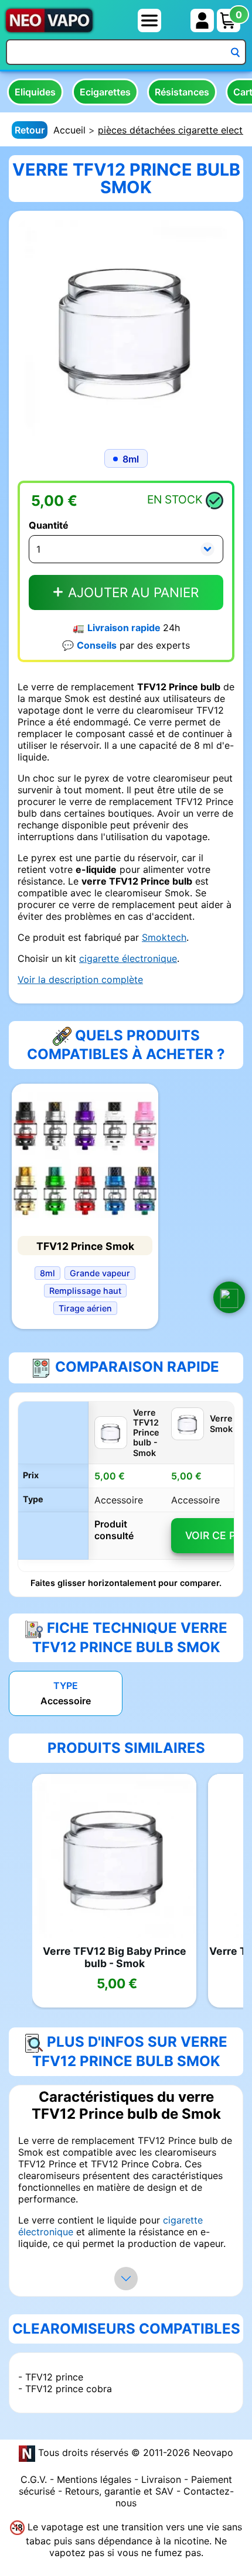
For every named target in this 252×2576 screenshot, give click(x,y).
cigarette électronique (128, 958)
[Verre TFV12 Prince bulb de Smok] (126, 327)
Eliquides (35, 92)
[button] (229, 1297)
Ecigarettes (105, 92)
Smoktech (164, 937)
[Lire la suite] (126, 2279)
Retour (30, 130)
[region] (126, 1486)
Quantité (49, 525)
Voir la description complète (80, 979)
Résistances (182, 92)
